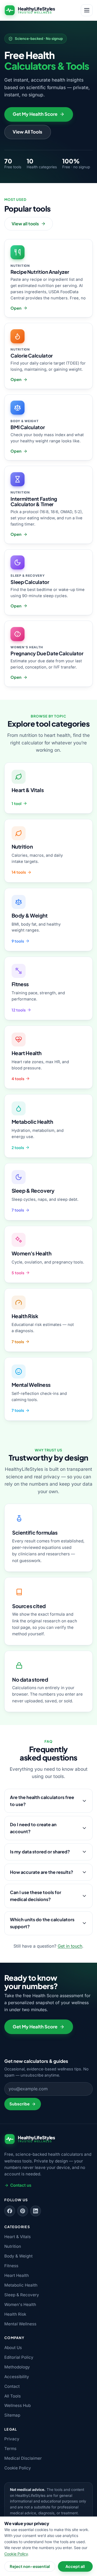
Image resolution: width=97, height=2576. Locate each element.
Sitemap (12, 2415)
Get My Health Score (35, 114)
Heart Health (17, 2275)
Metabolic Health (21, 2285)
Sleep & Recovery (22, 2295)
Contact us (21, 2185)
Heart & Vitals (18, 2237)
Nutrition (13, 2246)
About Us (13, 2348)
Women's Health (20, 2304)
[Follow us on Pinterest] (23, 2211)
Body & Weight (18, 2256)
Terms (10, 2449)
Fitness (11, 2266)
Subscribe (20, 2104)
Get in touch (70, 1946)
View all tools (25, 224)
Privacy (12, 2439)
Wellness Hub (18, 2405)
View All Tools (27, 132)
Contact (12, 2386)
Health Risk (15, 2314)
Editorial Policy (19, 2357)
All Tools (13, 2396)
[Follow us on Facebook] (10, 2211)
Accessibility (17, 2377)
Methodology (17, 2367)
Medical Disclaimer (23, 2458)
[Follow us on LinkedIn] (36, 2211)
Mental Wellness (20, 2324)
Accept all (75, 2566)
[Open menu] (87, 10)
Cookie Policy (18, 2468)
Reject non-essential (30, 2566)
